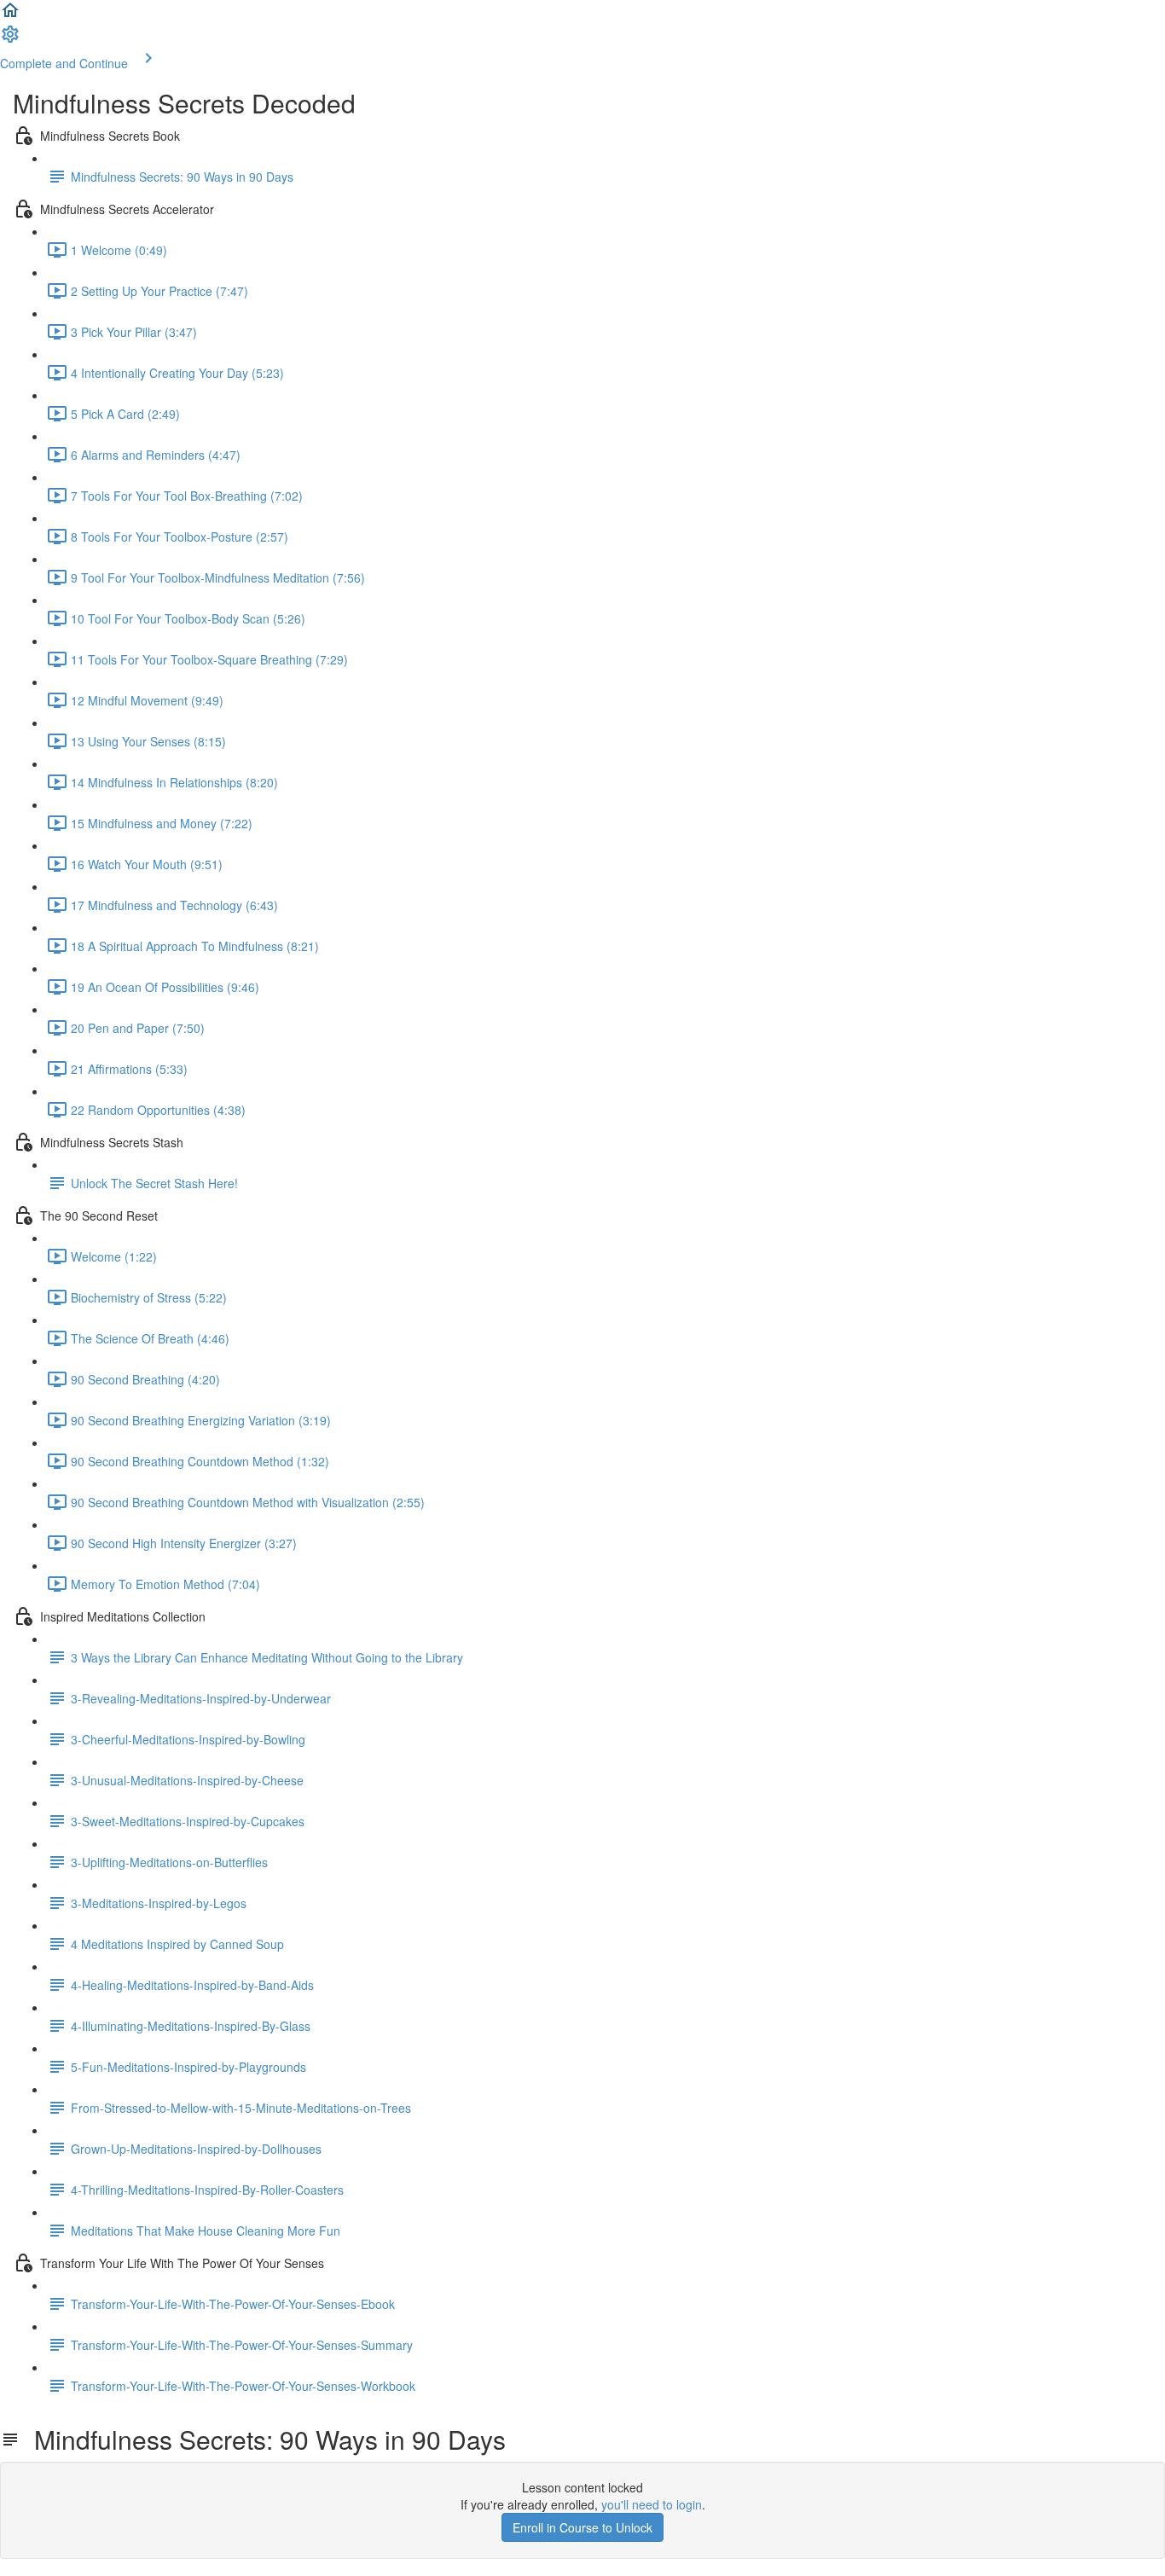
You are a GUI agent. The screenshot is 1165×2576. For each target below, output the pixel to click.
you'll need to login (652, 2504)
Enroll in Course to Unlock (582, 2527)
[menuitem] (10, 39)
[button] (10, 15)
